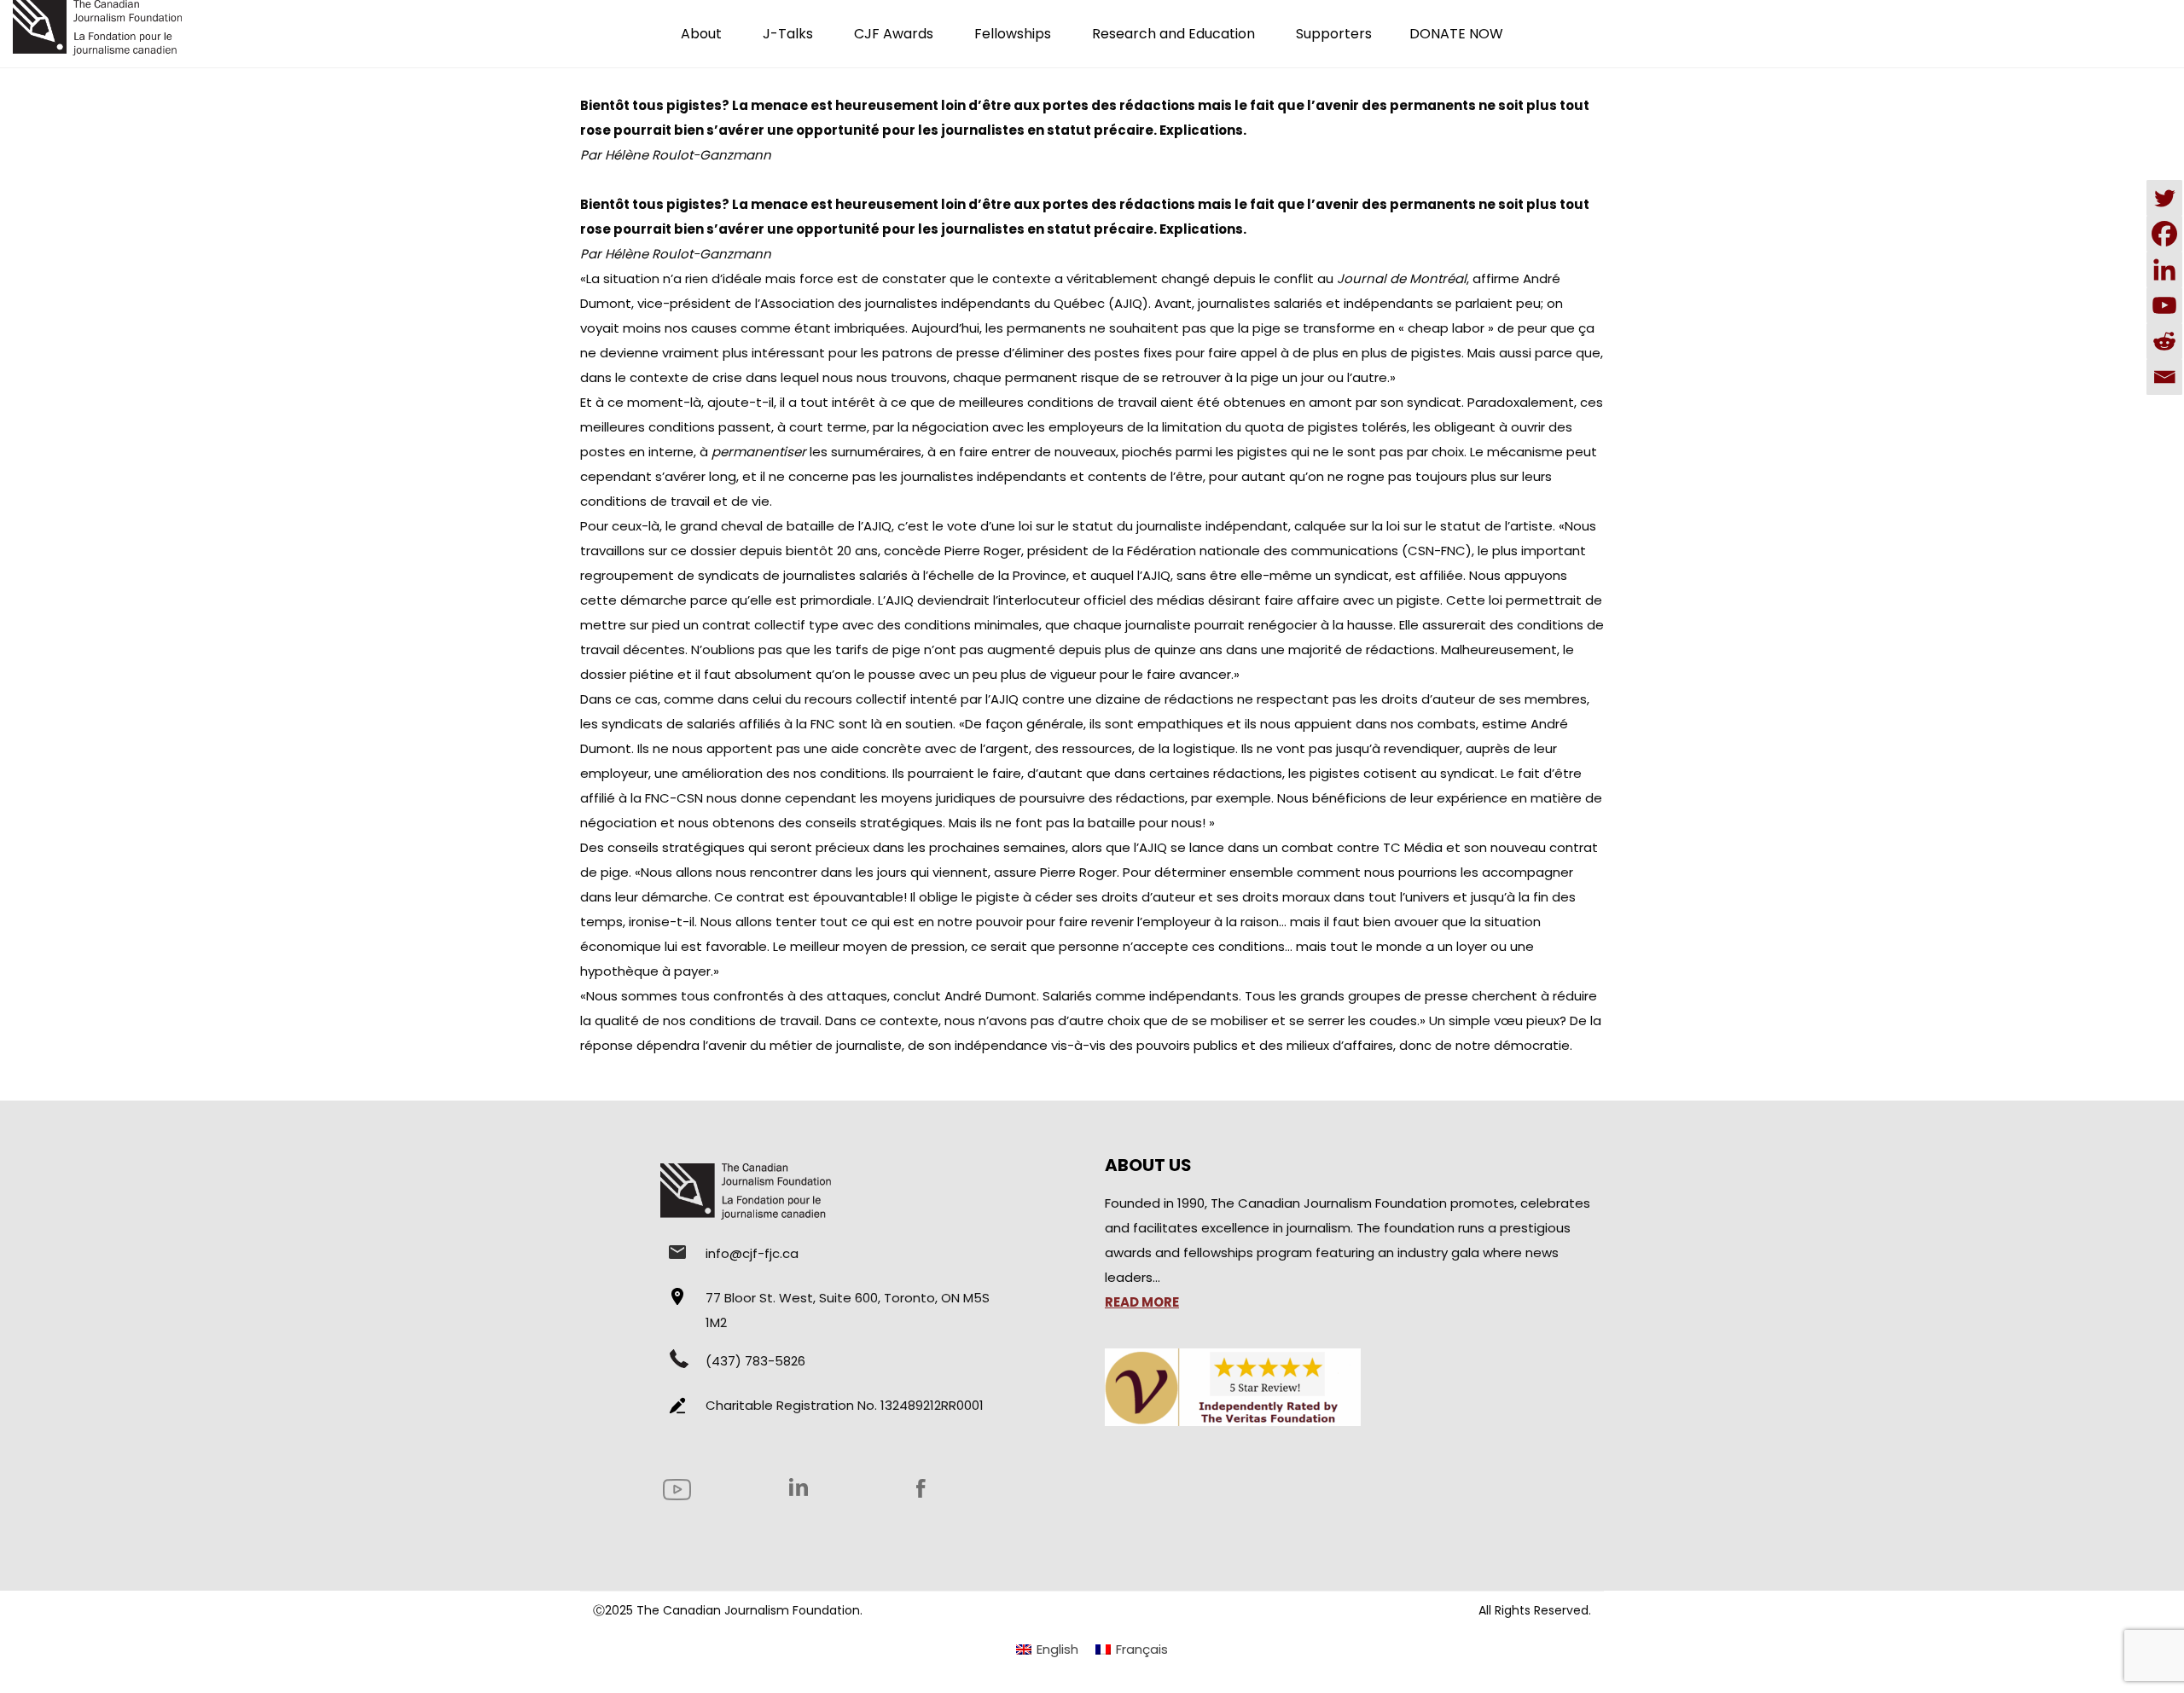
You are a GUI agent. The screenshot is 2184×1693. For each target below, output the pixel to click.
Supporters (1334, 34)
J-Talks (788, 34)
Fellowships (1013, 34)
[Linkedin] (2164, 270)
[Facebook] (2164, 234)
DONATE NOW (1456, 34)
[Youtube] (2164, 305)
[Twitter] (2164, 198)
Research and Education (1173, 34)
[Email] (2164, 377)
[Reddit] (2164, 341)
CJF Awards (894, 34)
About (701, 34)
